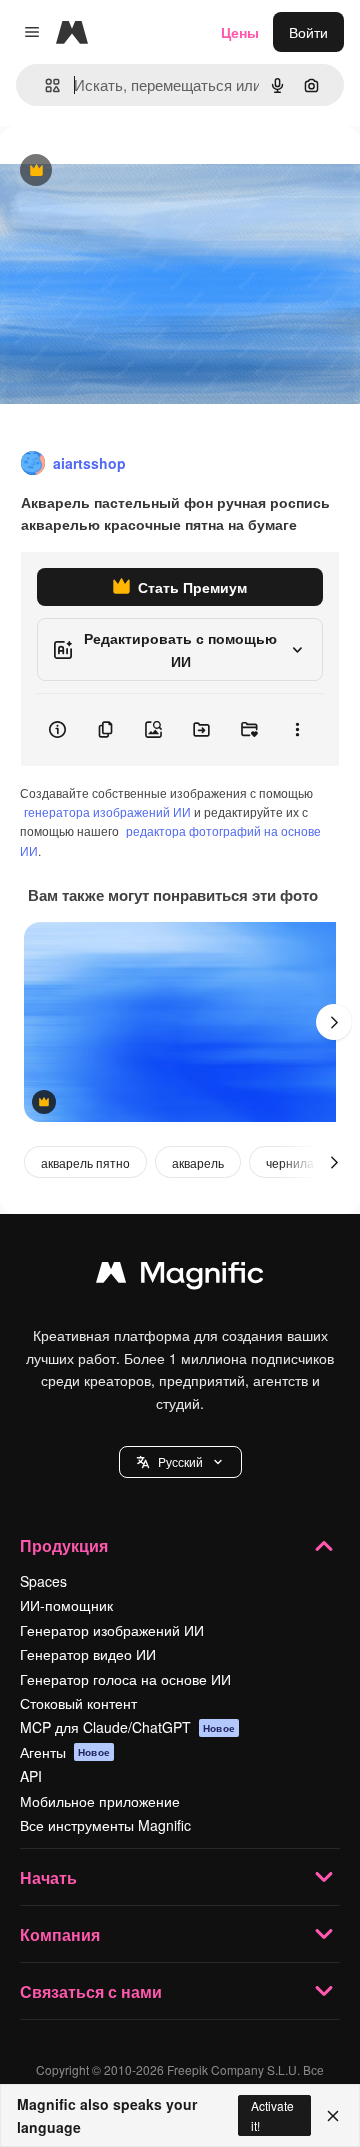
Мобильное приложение (100, 1801)
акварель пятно (85, 1162)
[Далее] (334, 1022)
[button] (180, 1462)
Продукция (64, 1545)
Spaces (43, 1581)
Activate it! (272, 2115)
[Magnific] (180, 1277)
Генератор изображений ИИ (112, 1630)
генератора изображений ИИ (107, 811)
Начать (48, 1877)
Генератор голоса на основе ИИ (125, 1679)
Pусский (180, 1461)
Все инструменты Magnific (105, 1825)
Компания (60, 1934)
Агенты (65, 1752)
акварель (198, 1162)
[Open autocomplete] (44, 85)
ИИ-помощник (66, 1605)
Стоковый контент (78, 1703)
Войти (308, 32)
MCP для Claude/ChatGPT (127, 1727)
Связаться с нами (91, 1991)
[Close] (333, 2116)
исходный (134, 171)
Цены (240, 32)
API (31, 1776)
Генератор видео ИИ (88, 1654)
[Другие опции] (297, 730)
